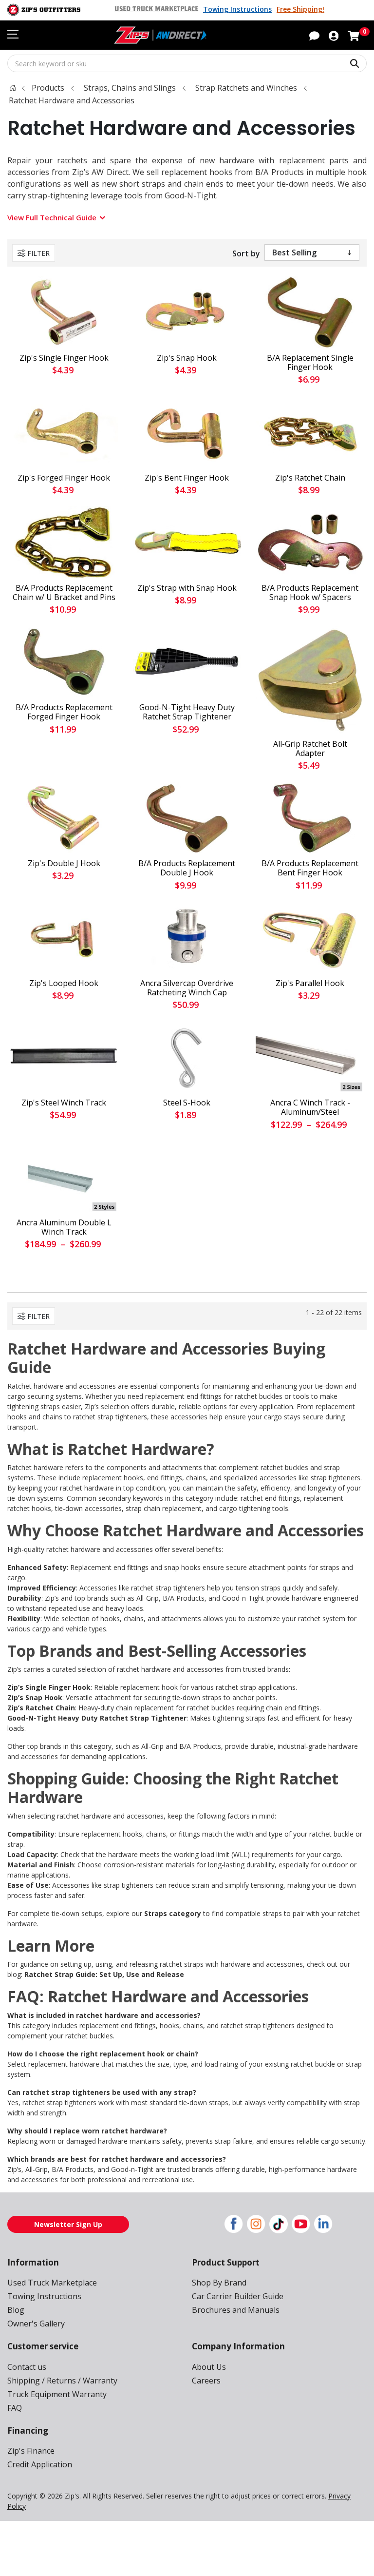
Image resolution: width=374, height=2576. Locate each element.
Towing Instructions (237, 9)
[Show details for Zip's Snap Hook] (187, 312)
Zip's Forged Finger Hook (64, 478)
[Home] (13, 88)
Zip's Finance (31, 2451)
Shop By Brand (219, 2283)
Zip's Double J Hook (64, 863)
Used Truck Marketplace (156, 9)
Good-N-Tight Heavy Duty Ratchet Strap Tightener (187, 712)
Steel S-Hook (187, 1103)
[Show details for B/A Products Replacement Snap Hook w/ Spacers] (310, 542)
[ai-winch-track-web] (310, 1057)
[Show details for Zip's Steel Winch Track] (64, 1057)
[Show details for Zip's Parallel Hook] (310, 938)
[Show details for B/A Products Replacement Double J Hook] (187, 818)
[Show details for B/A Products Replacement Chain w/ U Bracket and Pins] (64, 542)
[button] (334, 35)
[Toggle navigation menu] (13, 34)
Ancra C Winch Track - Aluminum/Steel (310, 1107)
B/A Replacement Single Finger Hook (310, 363)
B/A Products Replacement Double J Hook (187, 868)
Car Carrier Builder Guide (238, 2296)
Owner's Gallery (36, 2324)
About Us (209, 2367)
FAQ (15, 2408)
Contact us (27, 2367)
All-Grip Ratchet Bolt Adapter (310, 749)
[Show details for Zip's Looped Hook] (64, 938)
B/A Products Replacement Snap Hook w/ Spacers (310, 593)
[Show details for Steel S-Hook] (187, 1057)
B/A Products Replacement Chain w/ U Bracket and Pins (64, 593)
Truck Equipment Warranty (57, 2394)
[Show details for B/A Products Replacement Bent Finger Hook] (310, 818)
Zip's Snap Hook (187, 358)
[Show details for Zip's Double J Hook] (64, 818)
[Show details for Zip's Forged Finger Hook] (64, 432)
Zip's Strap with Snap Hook (187, 588)
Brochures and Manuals (236, 2310)
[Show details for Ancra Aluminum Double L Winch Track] (64, 1177)
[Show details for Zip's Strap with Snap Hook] (187, 542)
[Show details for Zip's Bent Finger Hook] (187, 432)
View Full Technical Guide (52, 217)
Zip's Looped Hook (64, 983)
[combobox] (187, 63)
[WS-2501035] (310, 680)
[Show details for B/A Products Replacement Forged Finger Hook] (64, 662)
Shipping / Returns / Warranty (62, 2381)
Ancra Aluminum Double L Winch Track (64, 1227)
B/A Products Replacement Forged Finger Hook (64, 712)
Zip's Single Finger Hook (64, 358)
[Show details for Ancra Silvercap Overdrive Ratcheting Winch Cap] (187, 938)
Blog (16, 2310)
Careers (206, 2381)
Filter (38, 253)
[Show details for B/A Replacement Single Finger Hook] (310, 312)
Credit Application (40, 2464)
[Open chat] (314, 35)
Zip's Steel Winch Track (64, 1103)
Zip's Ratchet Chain (310, 478)
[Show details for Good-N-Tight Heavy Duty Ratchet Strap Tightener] (187, 662)
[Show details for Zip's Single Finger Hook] (64, 312)
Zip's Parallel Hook (310, 983)
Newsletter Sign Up (68, 2224)
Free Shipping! (300, 9)
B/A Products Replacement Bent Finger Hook (310, 868)
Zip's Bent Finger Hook (187, 478)
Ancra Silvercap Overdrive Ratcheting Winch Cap (187, 988)
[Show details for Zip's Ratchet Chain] (310, 432)
